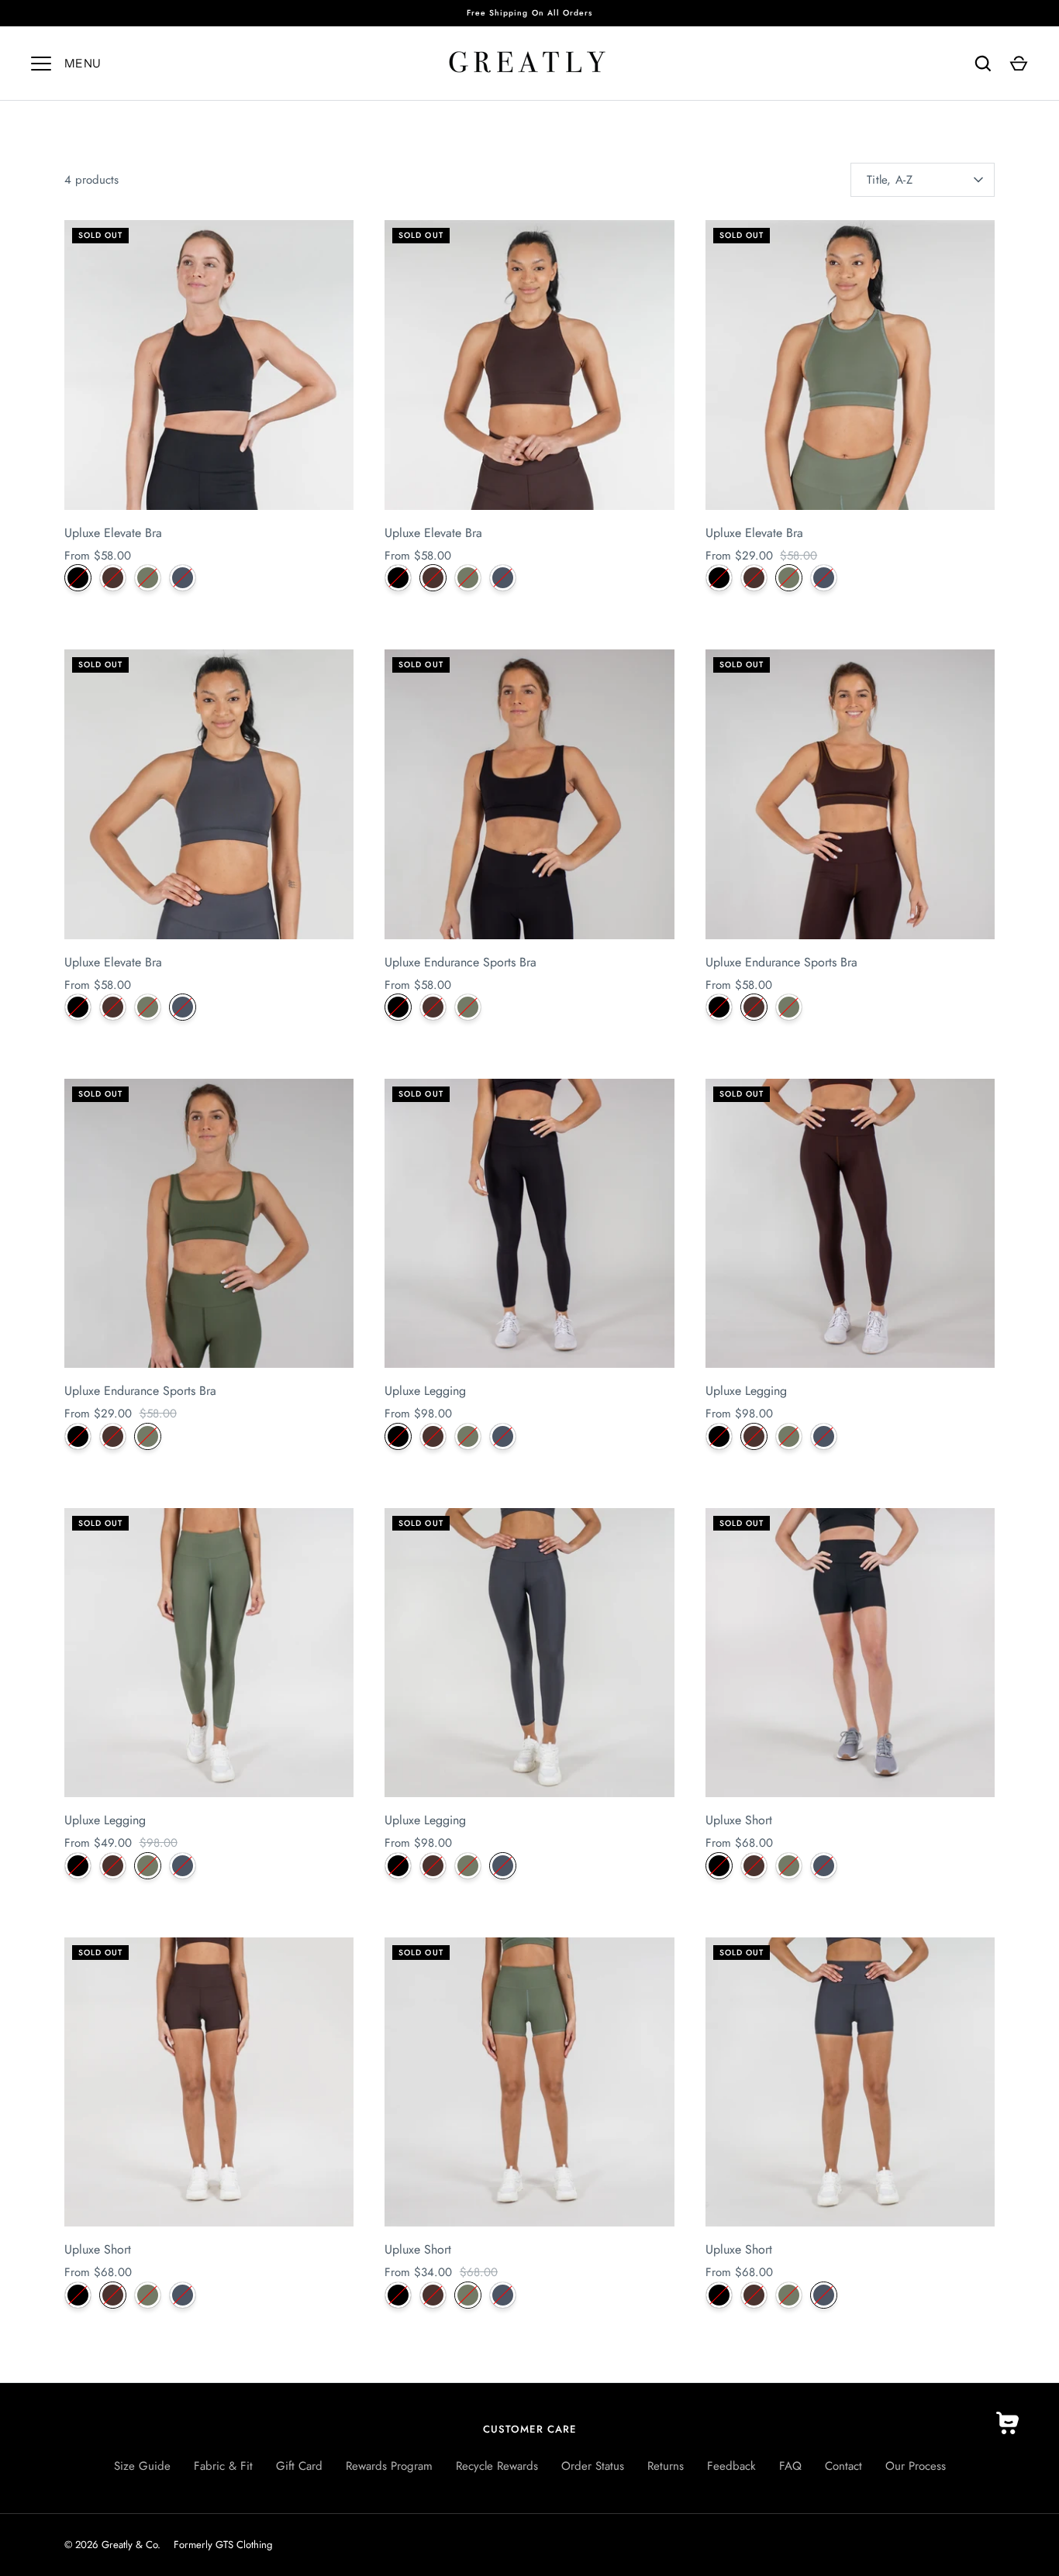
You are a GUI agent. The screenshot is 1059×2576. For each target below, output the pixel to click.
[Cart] (1019, 64)
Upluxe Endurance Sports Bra (461, 962)
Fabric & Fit (223, 2466)
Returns (666, 2466)
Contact (843, 2466)
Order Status (593, 2466)
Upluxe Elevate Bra (113, 533)
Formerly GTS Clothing (223, 2545)
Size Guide (142, 2466)
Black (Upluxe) (78, 578)
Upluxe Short (739, 1820)
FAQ (790, 2466)
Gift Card (299, 2466)
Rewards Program (389, 2466)
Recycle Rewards (497, 2466)
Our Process (916, 2466)
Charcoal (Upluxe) (183, 578)
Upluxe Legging (425, 1391)
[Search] (983, 64)
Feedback (731, 2466)
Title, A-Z (890, 180)
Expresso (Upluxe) (113, 578)
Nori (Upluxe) (148, 578)
